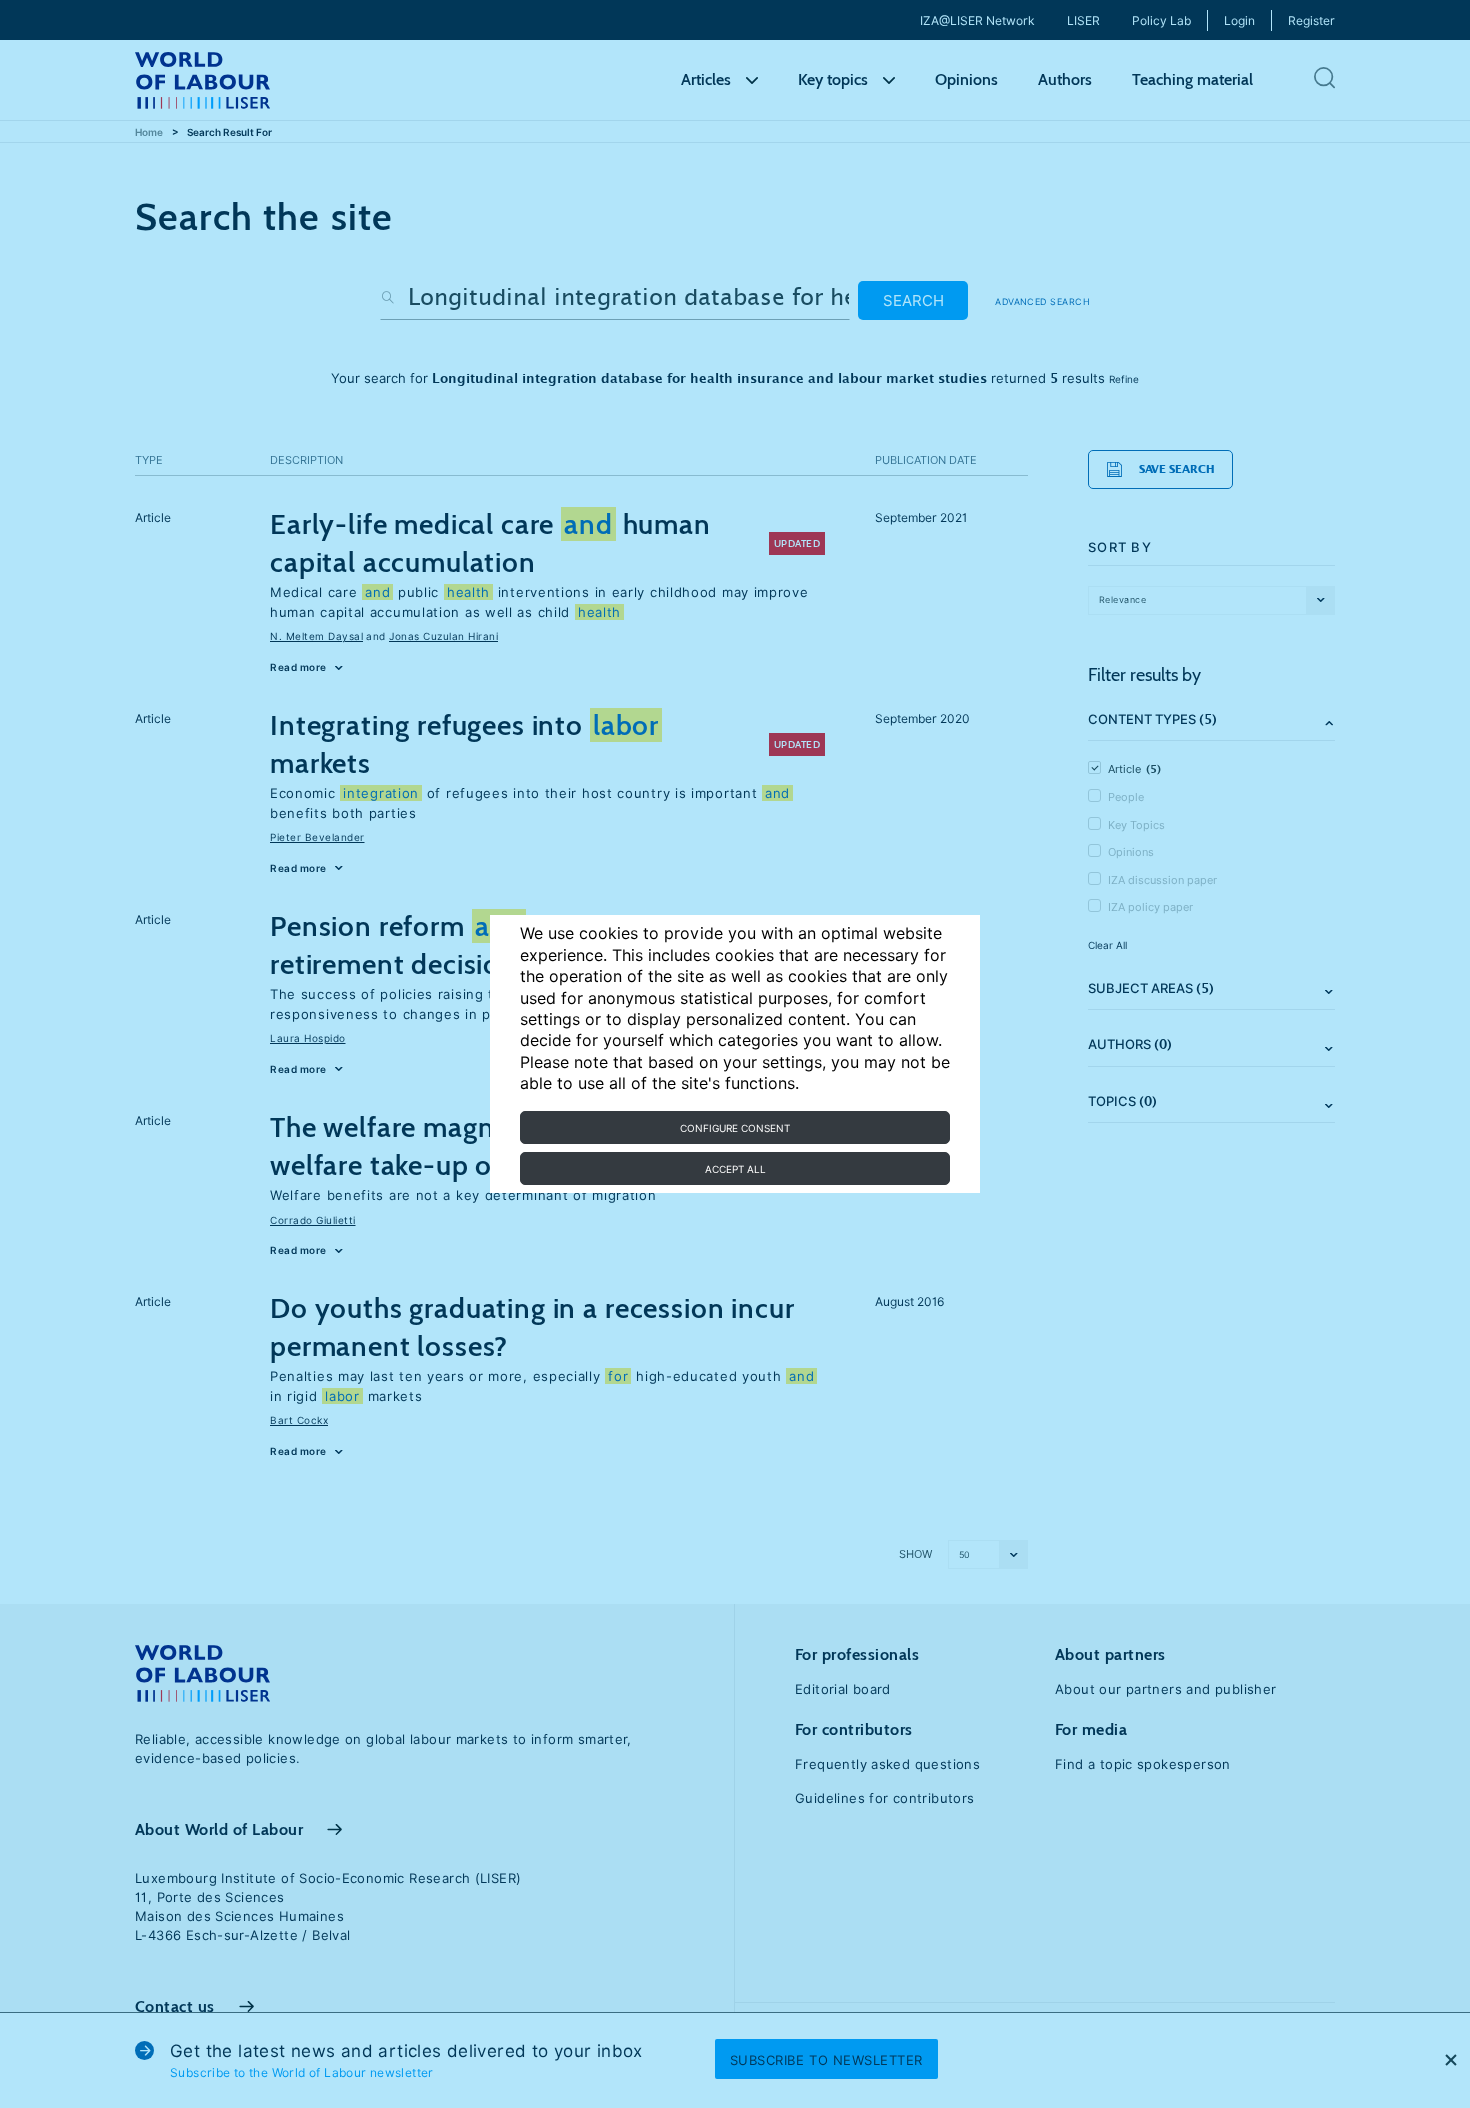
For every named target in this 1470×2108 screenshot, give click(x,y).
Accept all (735, 1169)
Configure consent (735, 1128)
